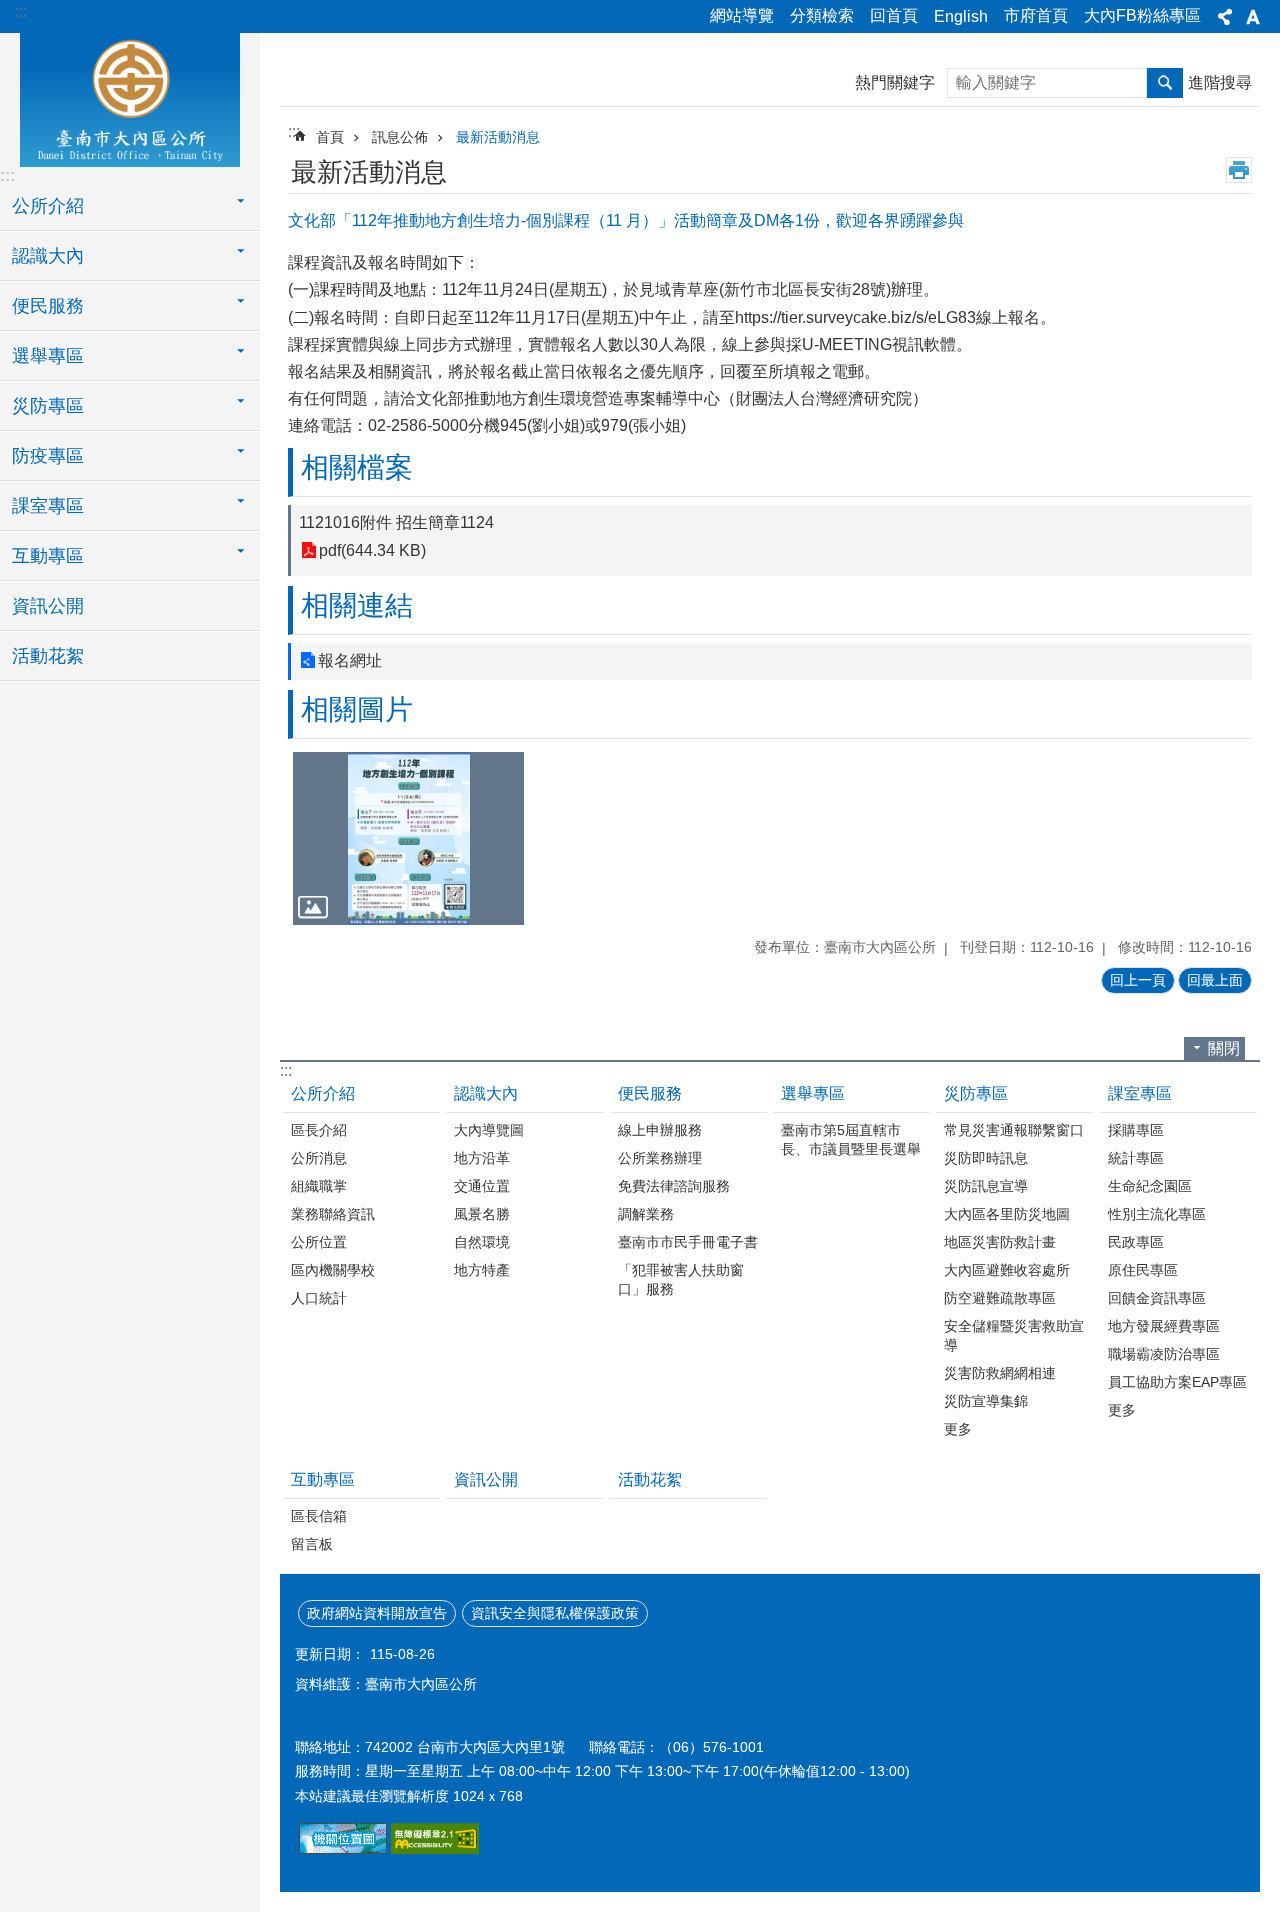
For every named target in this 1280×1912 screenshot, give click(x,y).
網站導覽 (742, 15)
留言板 (312, 1544)
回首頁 (894, 15)
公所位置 (319, 1242)
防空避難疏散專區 (1000, 1298)
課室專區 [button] (48, 506)
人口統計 (319, 1298)
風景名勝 (482, 1214)
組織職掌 (319, 1186)
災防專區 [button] (48, 406)
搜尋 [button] (1165, 83)
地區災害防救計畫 (1000, 1242)
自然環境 (482, 1242)
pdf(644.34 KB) (372, 550)
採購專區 (1136, 1130)
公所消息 (319, 1158)
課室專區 (1140, 1093)
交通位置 (482, 1186)
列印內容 (1239, 170)
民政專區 (1136, 1242)
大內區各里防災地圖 (1007, 1214)
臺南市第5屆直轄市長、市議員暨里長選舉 (851, 1139)
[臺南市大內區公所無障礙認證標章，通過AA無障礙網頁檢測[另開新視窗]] (435, 1849)
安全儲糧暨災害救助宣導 (1014, 1335)
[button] (408, 838)
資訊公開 (48, 606)
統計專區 (1136, 1158)
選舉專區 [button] (48, 356)
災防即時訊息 (986, 1158)
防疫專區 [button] (48, 456)
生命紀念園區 (1150, 1186)
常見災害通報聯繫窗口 (1014, 1130)
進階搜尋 (1220, 82)
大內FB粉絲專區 (1142, 15)
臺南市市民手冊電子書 (688, 1242)
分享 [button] (1225, 17)
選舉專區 (813, 1093)
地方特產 (482, 1270)
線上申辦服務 (660, 1130)
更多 (958, 1429)
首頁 (330, 137)
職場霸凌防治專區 (1164, 1354)
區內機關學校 (333, 1270)
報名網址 (350, 660)
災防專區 (976, 1093)
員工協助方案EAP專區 (1177, 1382)
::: (21, 11)
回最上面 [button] (1215, 980)
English (961, 16)
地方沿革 (482, 1158)
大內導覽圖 (489, 1130)
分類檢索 (822, 15)
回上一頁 (1138, 980)
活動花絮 (48, 656)
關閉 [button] (1224, 1048)
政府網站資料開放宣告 (377, 1613)
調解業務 (646, 1214)
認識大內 (486, 1093)
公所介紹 (323, 1093)
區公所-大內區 (130, 97)
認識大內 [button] (48, 256)
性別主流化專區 (1157, 1214)
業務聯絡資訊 (333, 1214)
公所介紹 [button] (48, 206)
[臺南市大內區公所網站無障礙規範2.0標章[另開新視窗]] (343, 1849)
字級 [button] (1253, 17)
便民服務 (650, 1093)
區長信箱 (319, 1516)
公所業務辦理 (660, 1158)
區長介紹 (319, 1130)
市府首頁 (1036, 15)
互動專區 (323, 1479)
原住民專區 (1143, 1270)
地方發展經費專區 (1164, 1326)
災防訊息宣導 (986, 1186)
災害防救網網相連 (1000, 1373)
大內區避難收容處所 (1007, 1270)
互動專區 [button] (48, 556)
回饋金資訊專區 (1157, 1298)
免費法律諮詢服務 (674, 1186)
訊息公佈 (400, 137)
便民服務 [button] (48, 306)
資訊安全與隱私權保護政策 (555, 1613)
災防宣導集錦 (986, 1401)
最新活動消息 (498, 137)
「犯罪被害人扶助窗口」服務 (681, 1279)
